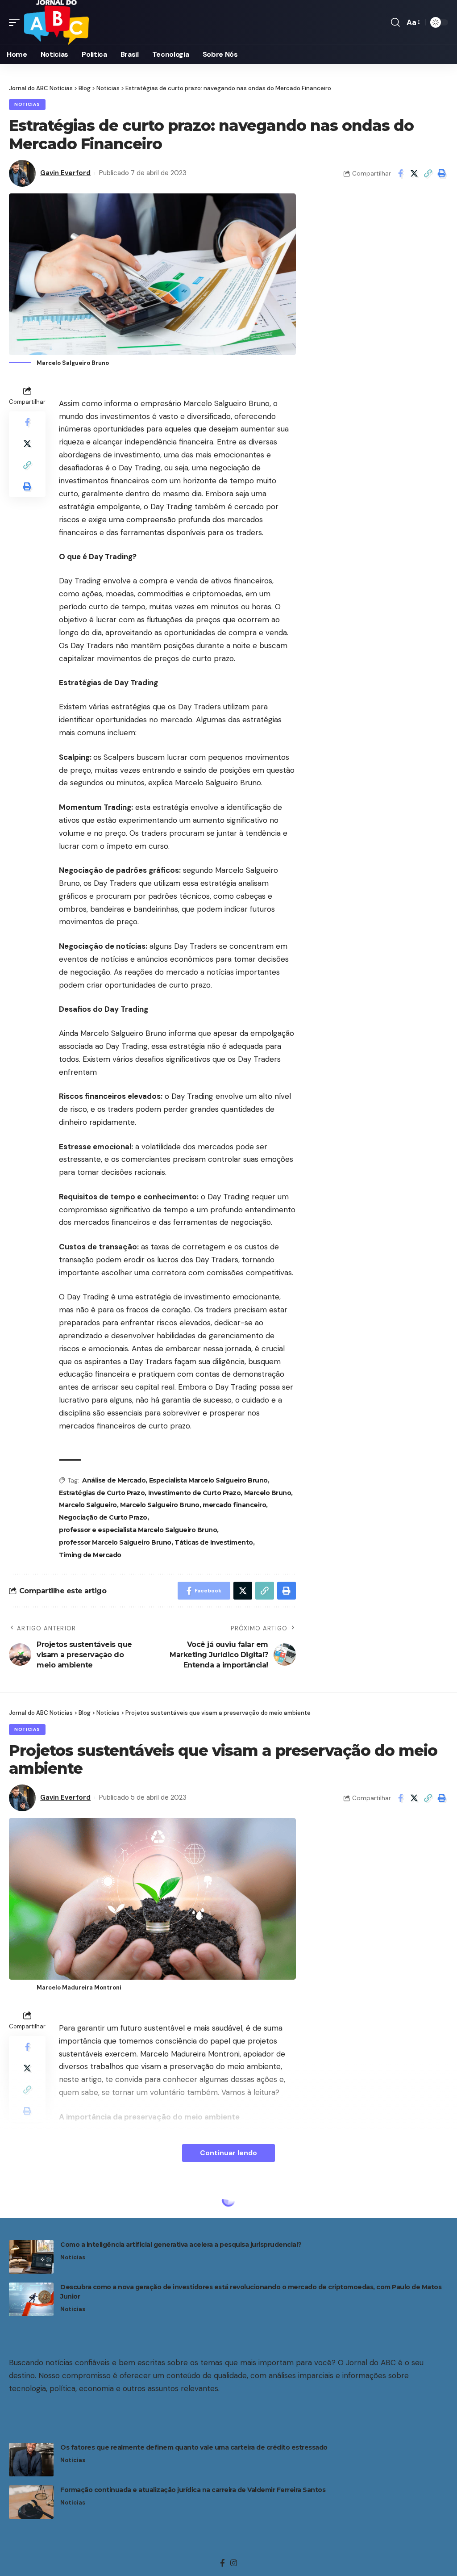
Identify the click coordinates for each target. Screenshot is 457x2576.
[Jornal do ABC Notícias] (56, 22)
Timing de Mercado (90, 1555)
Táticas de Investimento (214, 1542)
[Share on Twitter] (414, 173)
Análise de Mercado (114, 1480)
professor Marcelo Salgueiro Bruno (115, 1542)
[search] (395, 22)
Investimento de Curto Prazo (195, 1493)
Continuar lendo (228, 2153)
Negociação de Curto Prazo (103, 1517)
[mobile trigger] (17, 22)
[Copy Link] (428, 173)
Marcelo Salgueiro (88, 1505)
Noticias (27, 104)
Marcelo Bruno (268, 1493)
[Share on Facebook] (400, 173)
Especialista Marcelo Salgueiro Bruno (208, 1480)
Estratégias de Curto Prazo (102, 1493)
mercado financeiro (234, 1505)
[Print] (442, 173)
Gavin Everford (65, 173)
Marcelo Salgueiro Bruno (160, 1505)
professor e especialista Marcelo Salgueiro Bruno (138, 1530)
